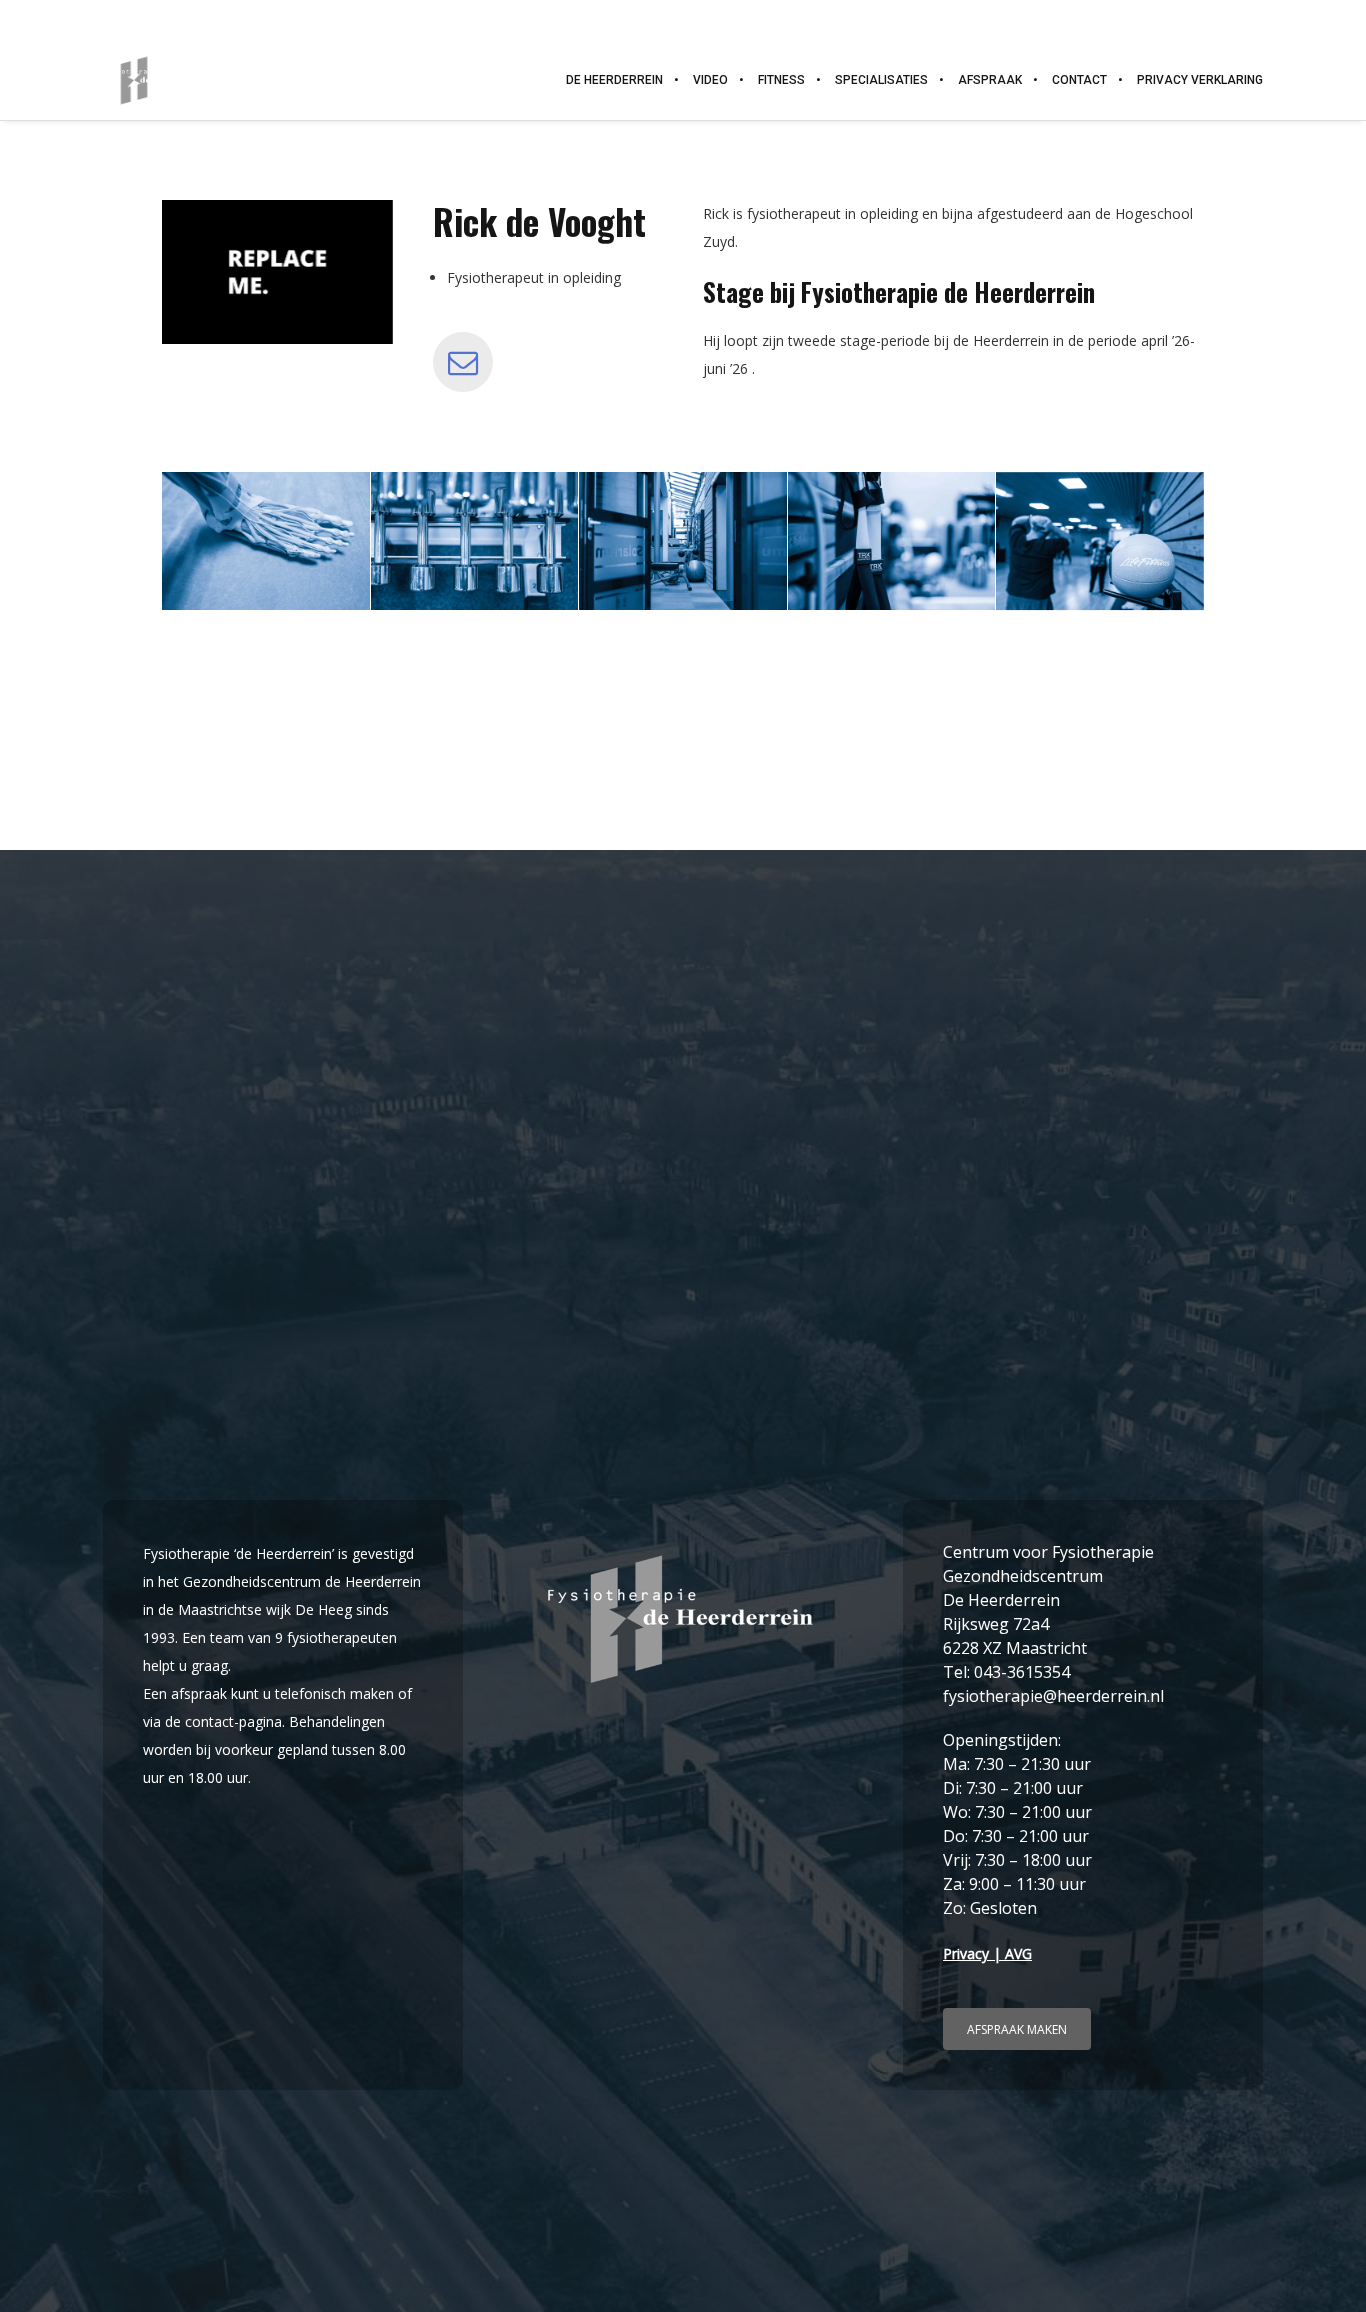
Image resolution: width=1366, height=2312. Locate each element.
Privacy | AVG (987, 1953)
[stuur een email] (463, 362)
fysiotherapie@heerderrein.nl (1242, 19)
